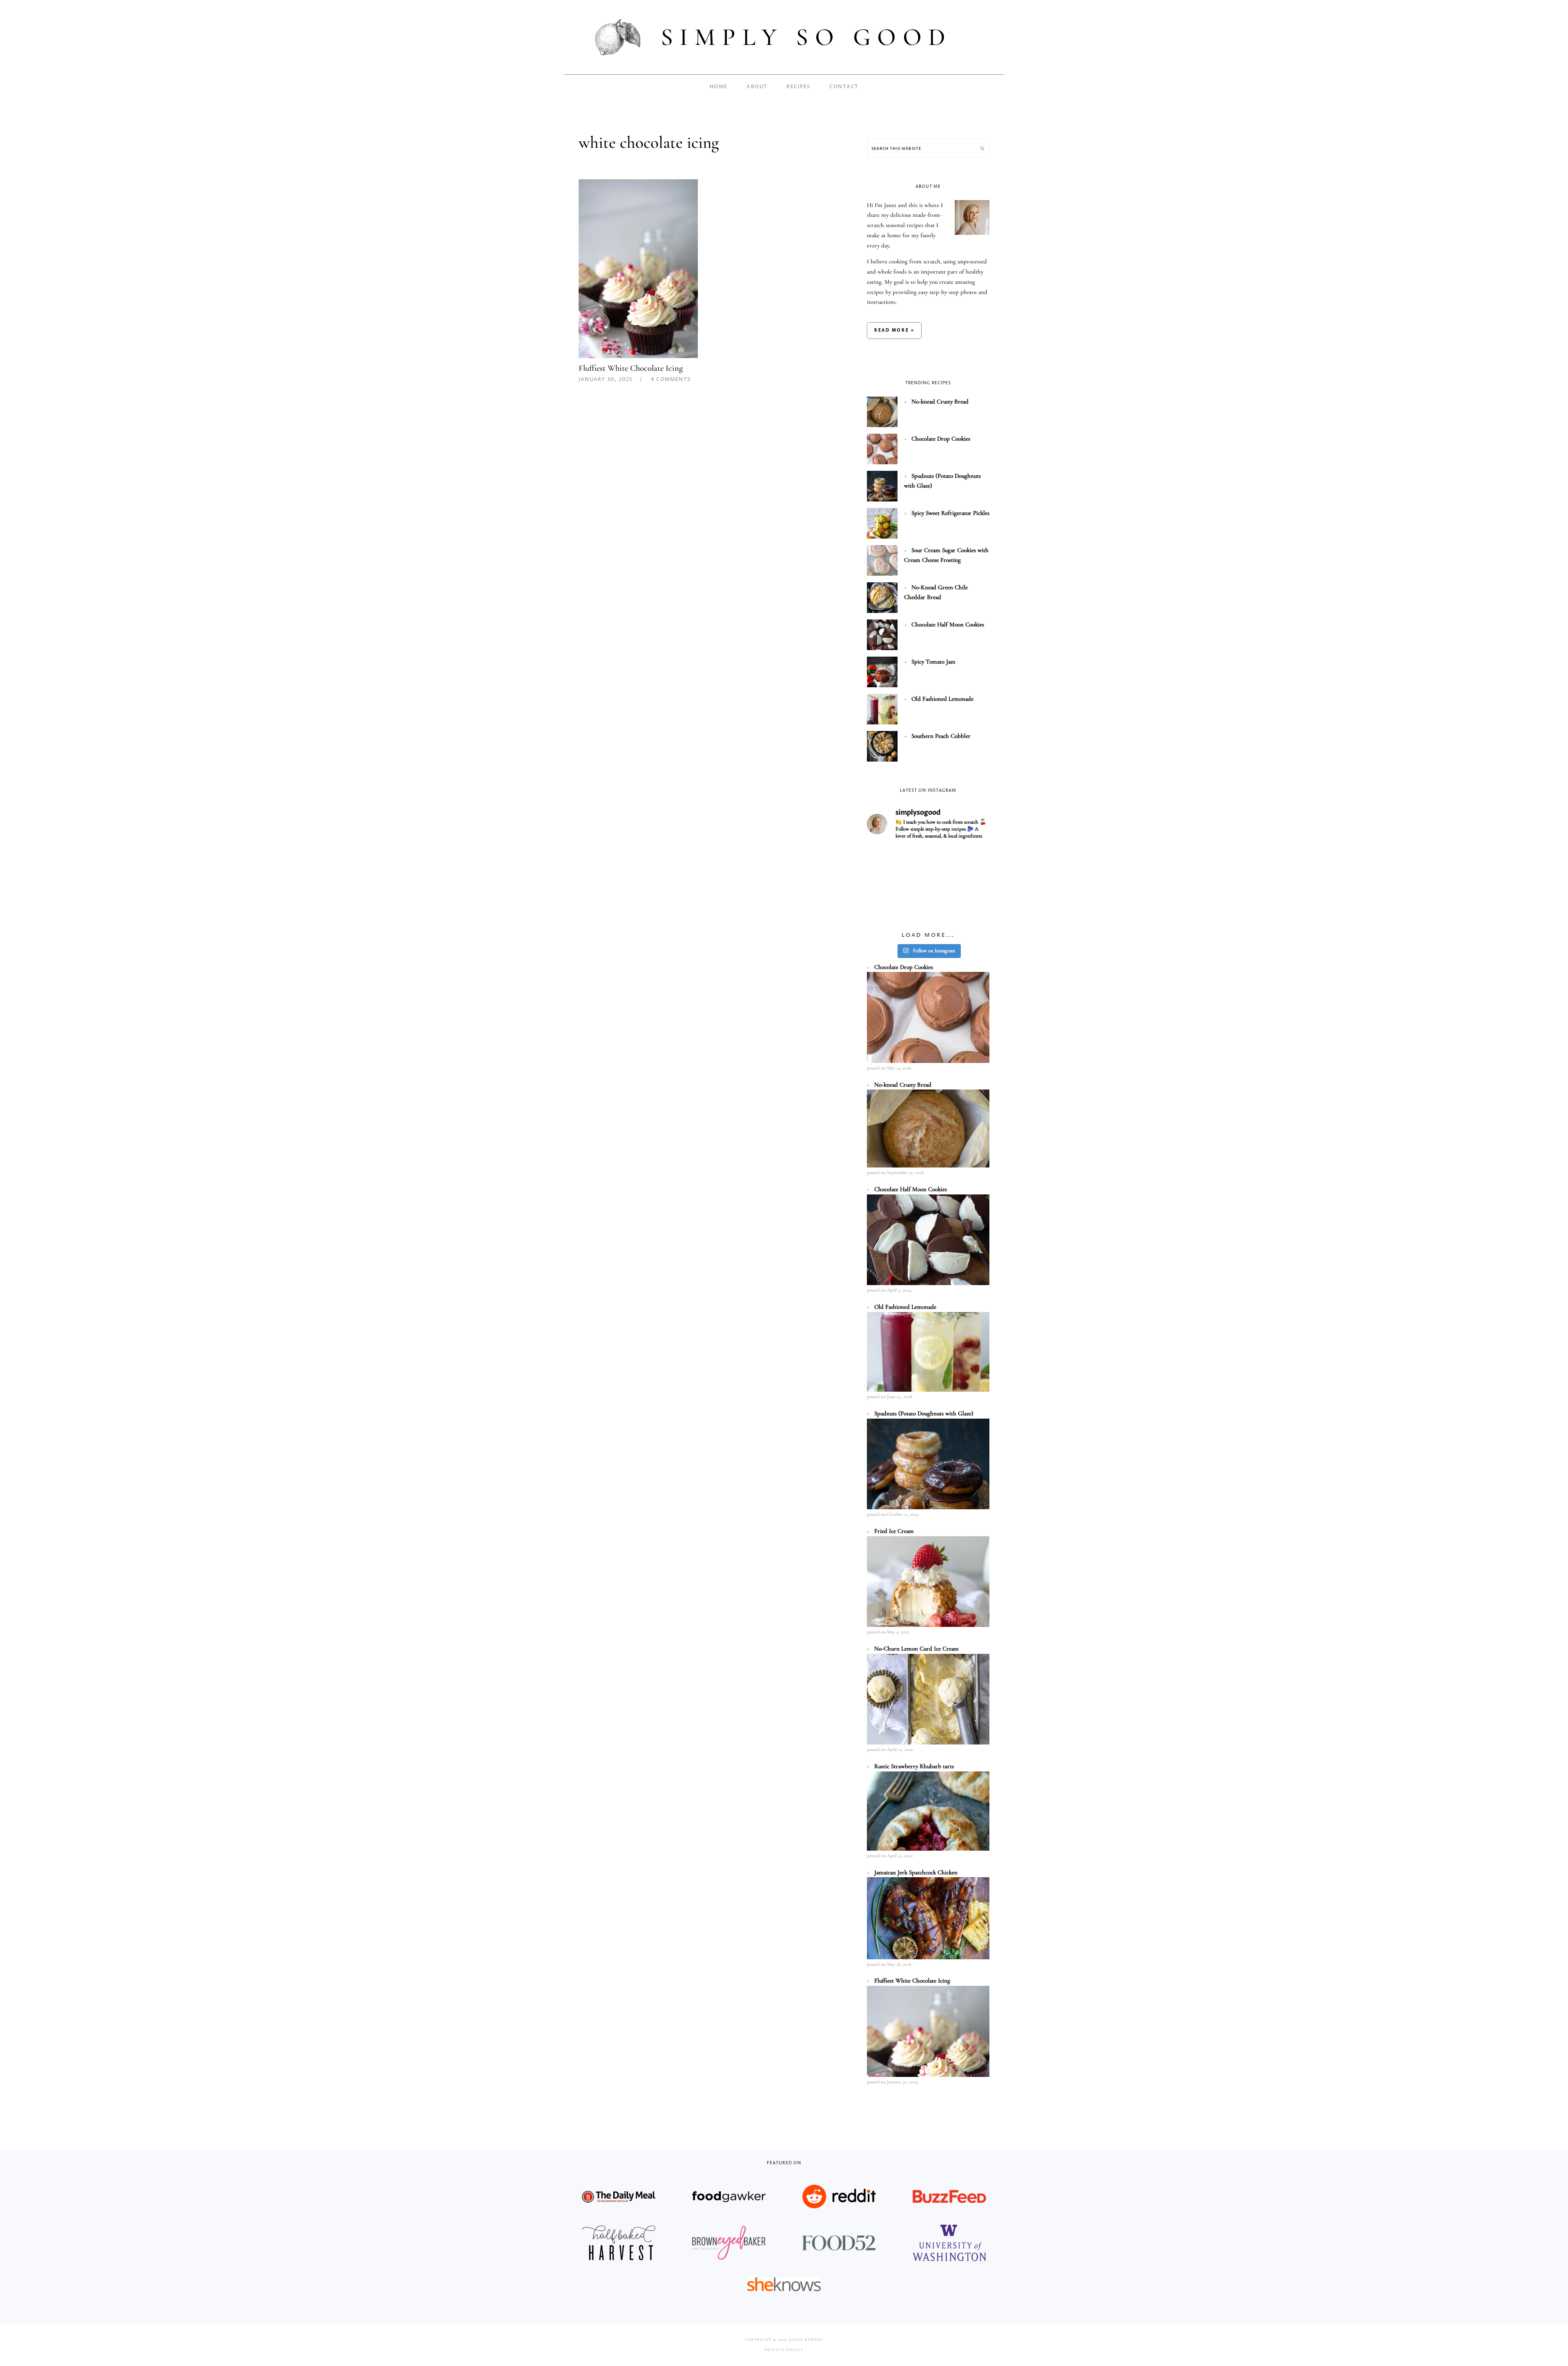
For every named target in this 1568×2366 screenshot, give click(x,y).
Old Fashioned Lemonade (942, 699)
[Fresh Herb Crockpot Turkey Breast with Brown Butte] (886, 860)
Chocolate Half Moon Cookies (948, 624)
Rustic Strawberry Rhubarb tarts (914, 1766)
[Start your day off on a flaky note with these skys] (886, 911)
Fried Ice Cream (894, 1531)
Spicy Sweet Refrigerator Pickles (950, 513)
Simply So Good (806, 37)
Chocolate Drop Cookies (941, 439)
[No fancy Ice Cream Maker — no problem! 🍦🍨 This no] (928, 885)
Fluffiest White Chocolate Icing (631, 368)
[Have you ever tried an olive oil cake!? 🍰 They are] (970, 911)
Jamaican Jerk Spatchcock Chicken (916, 1872)
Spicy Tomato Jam (933, 662)
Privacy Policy (784, 2350)
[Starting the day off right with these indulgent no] (886, 885)
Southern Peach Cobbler (941, 736)
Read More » (894, 330)
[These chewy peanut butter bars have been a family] (970, 885)
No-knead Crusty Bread (940, 401)
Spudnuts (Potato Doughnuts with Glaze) (924, 1413)
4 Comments (671, 380)
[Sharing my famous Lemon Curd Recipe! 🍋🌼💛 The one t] (928, 911)
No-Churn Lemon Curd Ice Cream (917, 1649)
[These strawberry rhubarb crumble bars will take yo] (928, 860)
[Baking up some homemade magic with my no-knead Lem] (970, 860)
